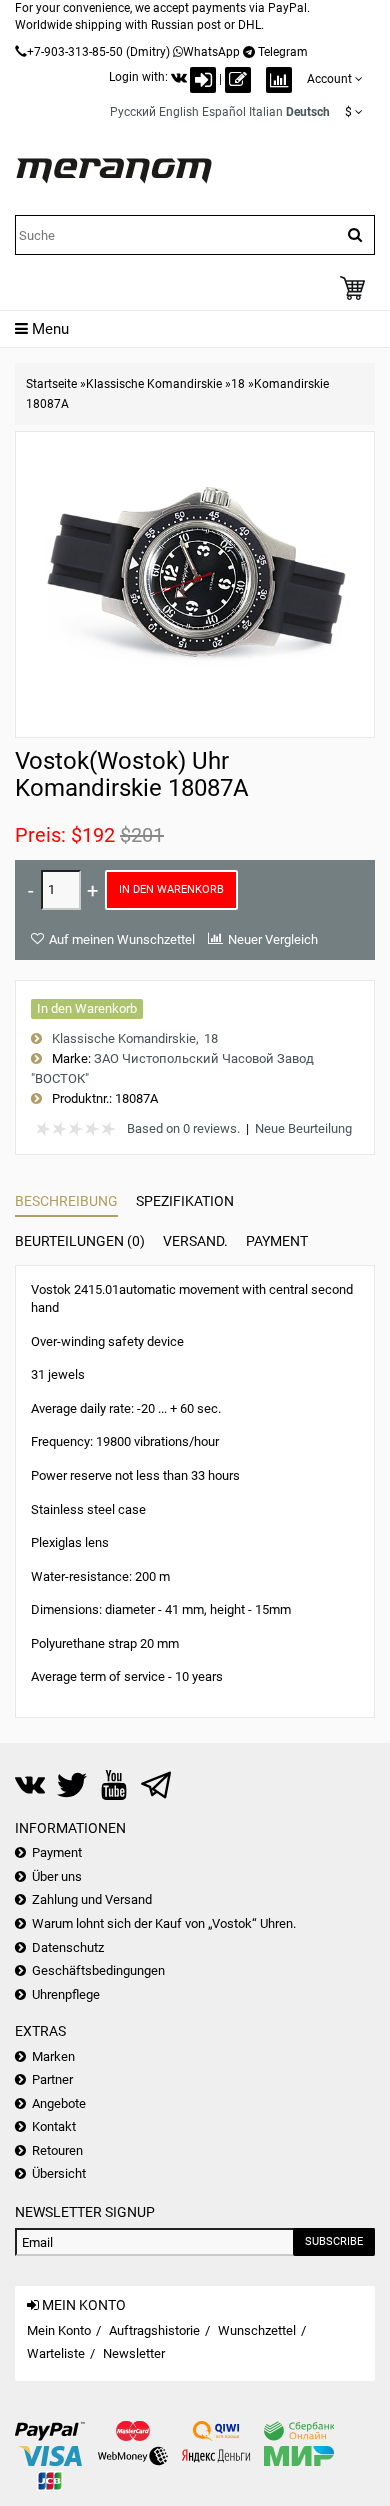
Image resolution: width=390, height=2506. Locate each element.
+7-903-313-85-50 (75, 52)
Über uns (57, 1876)
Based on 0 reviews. (183, 1128)
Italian (266, 112)
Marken (53, 2056)
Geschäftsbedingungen (98, 1970)
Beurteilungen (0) (80, 1241)
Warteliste (56, 2353)
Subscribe (334, 2241)
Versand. (195, 1241)
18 (238, 384)
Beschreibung (66, 1201)
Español (224, 112)
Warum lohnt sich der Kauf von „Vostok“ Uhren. (164, 1923)
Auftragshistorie (154, 2330)
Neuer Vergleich (273, 939)
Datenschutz (68, 1947)
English (179, 112)
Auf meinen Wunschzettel (122, 939)
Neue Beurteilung (303, 1128)
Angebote (59, 2103)
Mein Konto (59, 2330)
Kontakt (54, 2126)
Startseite (51, 384)
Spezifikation (185, 1201)
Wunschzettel (257, 2330)
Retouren (57, 2150)
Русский (133, 112)
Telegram (283, 52)
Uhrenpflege (66, 1994)
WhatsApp (211, 52)
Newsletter (134, 2353)
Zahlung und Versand (92, 1899)
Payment (277, 1241)
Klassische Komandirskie (154, 384)
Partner (52, 2079)
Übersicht (59, 2173)
